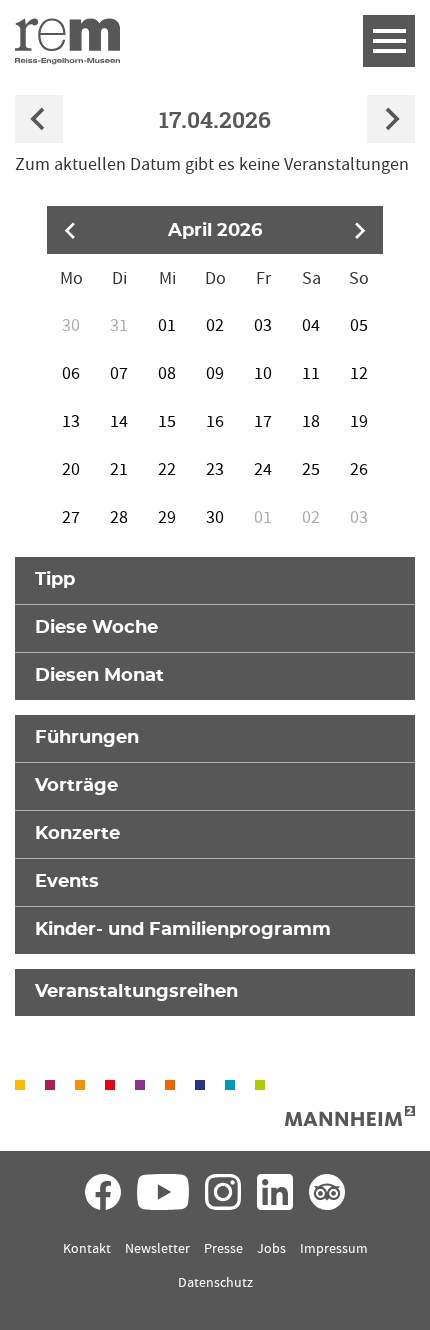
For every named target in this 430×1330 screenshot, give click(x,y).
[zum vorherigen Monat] (71, 230)
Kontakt (87, 1249)
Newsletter (157, 1249)
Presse (223, 1249)
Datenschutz (215, 1283)
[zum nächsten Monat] (359, 230)
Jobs (271, 1249)
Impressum (334, 1249)
